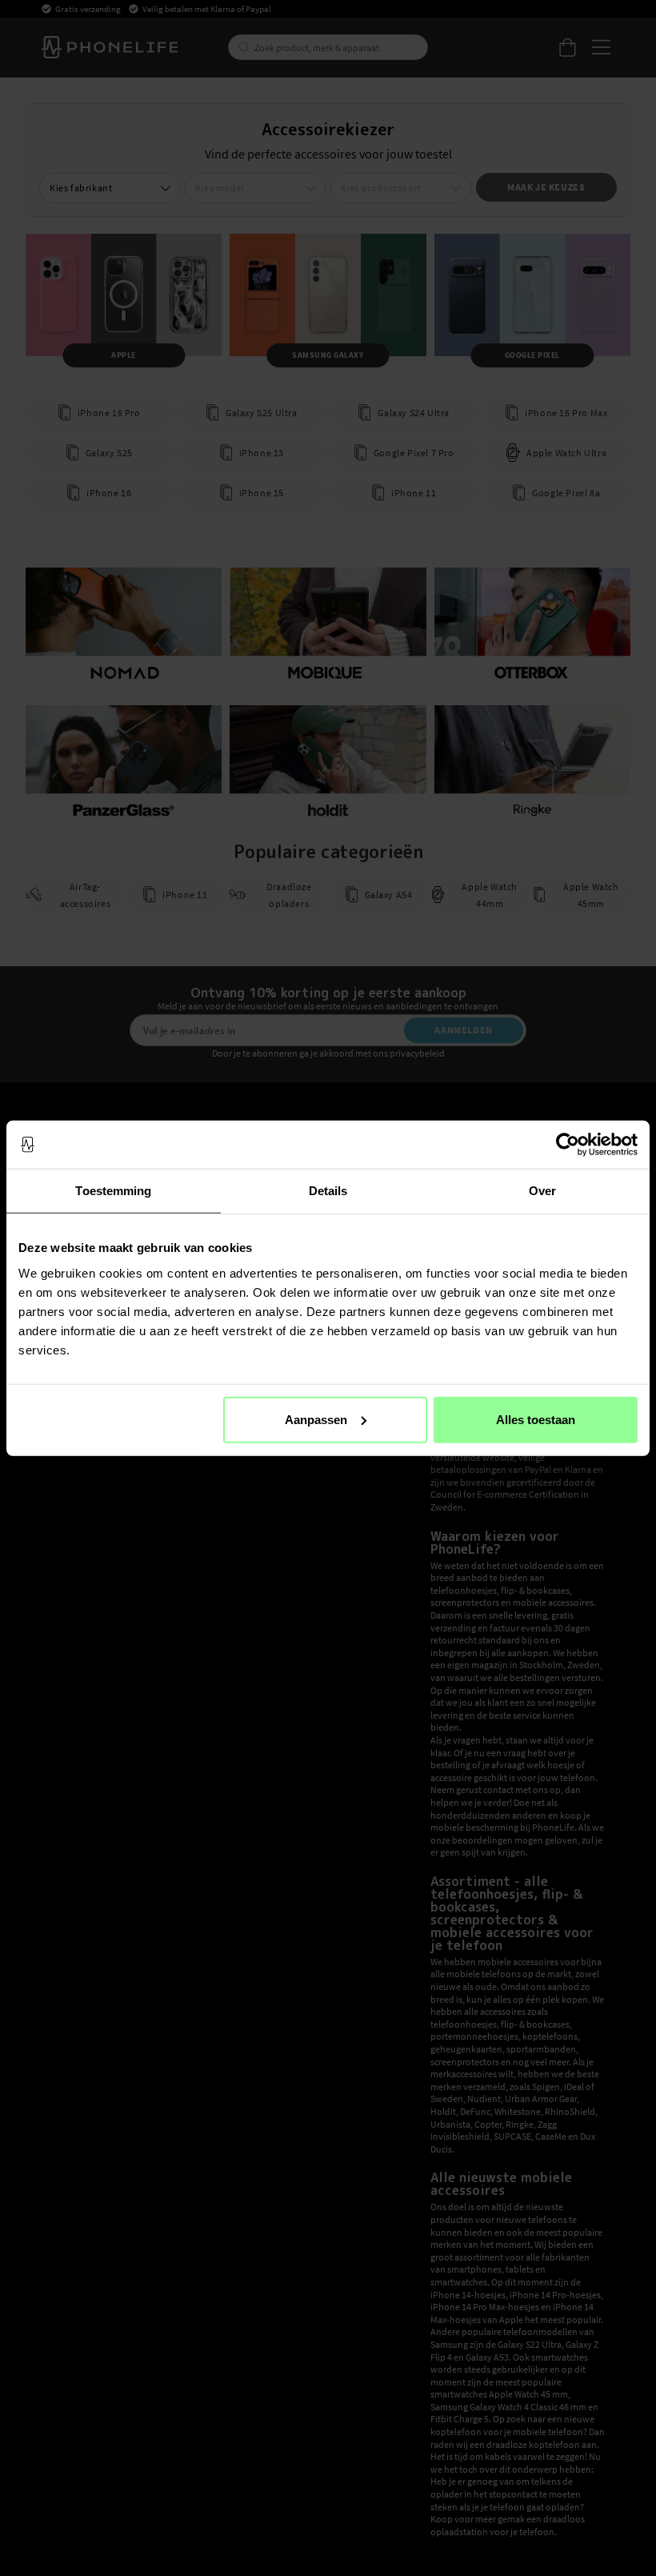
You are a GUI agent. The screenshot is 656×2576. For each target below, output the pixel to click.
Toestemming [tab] (113, 1191)
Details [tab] (328, 1191)
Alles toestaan (536, 1419)
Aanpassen (316, 1419)
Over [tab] (542, 1191)
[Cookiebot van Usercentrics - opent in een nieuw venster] (568, 1145)
